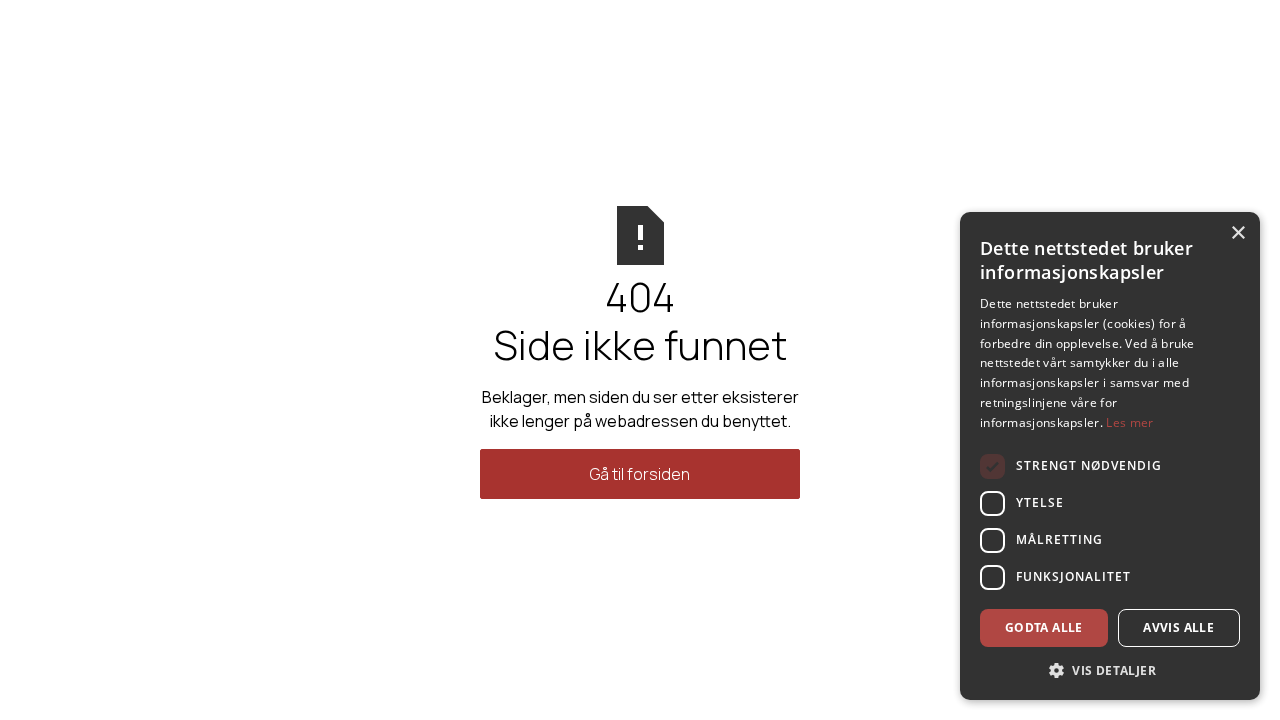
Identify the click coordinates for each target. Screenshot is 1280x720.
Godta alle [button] (1044, 627)
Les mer (1129, 422)
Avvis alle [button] (1178, 627)
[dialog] (1110, 456)
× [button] (1237, 233)
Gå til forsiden (640, 474)
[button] (1110, 670)
